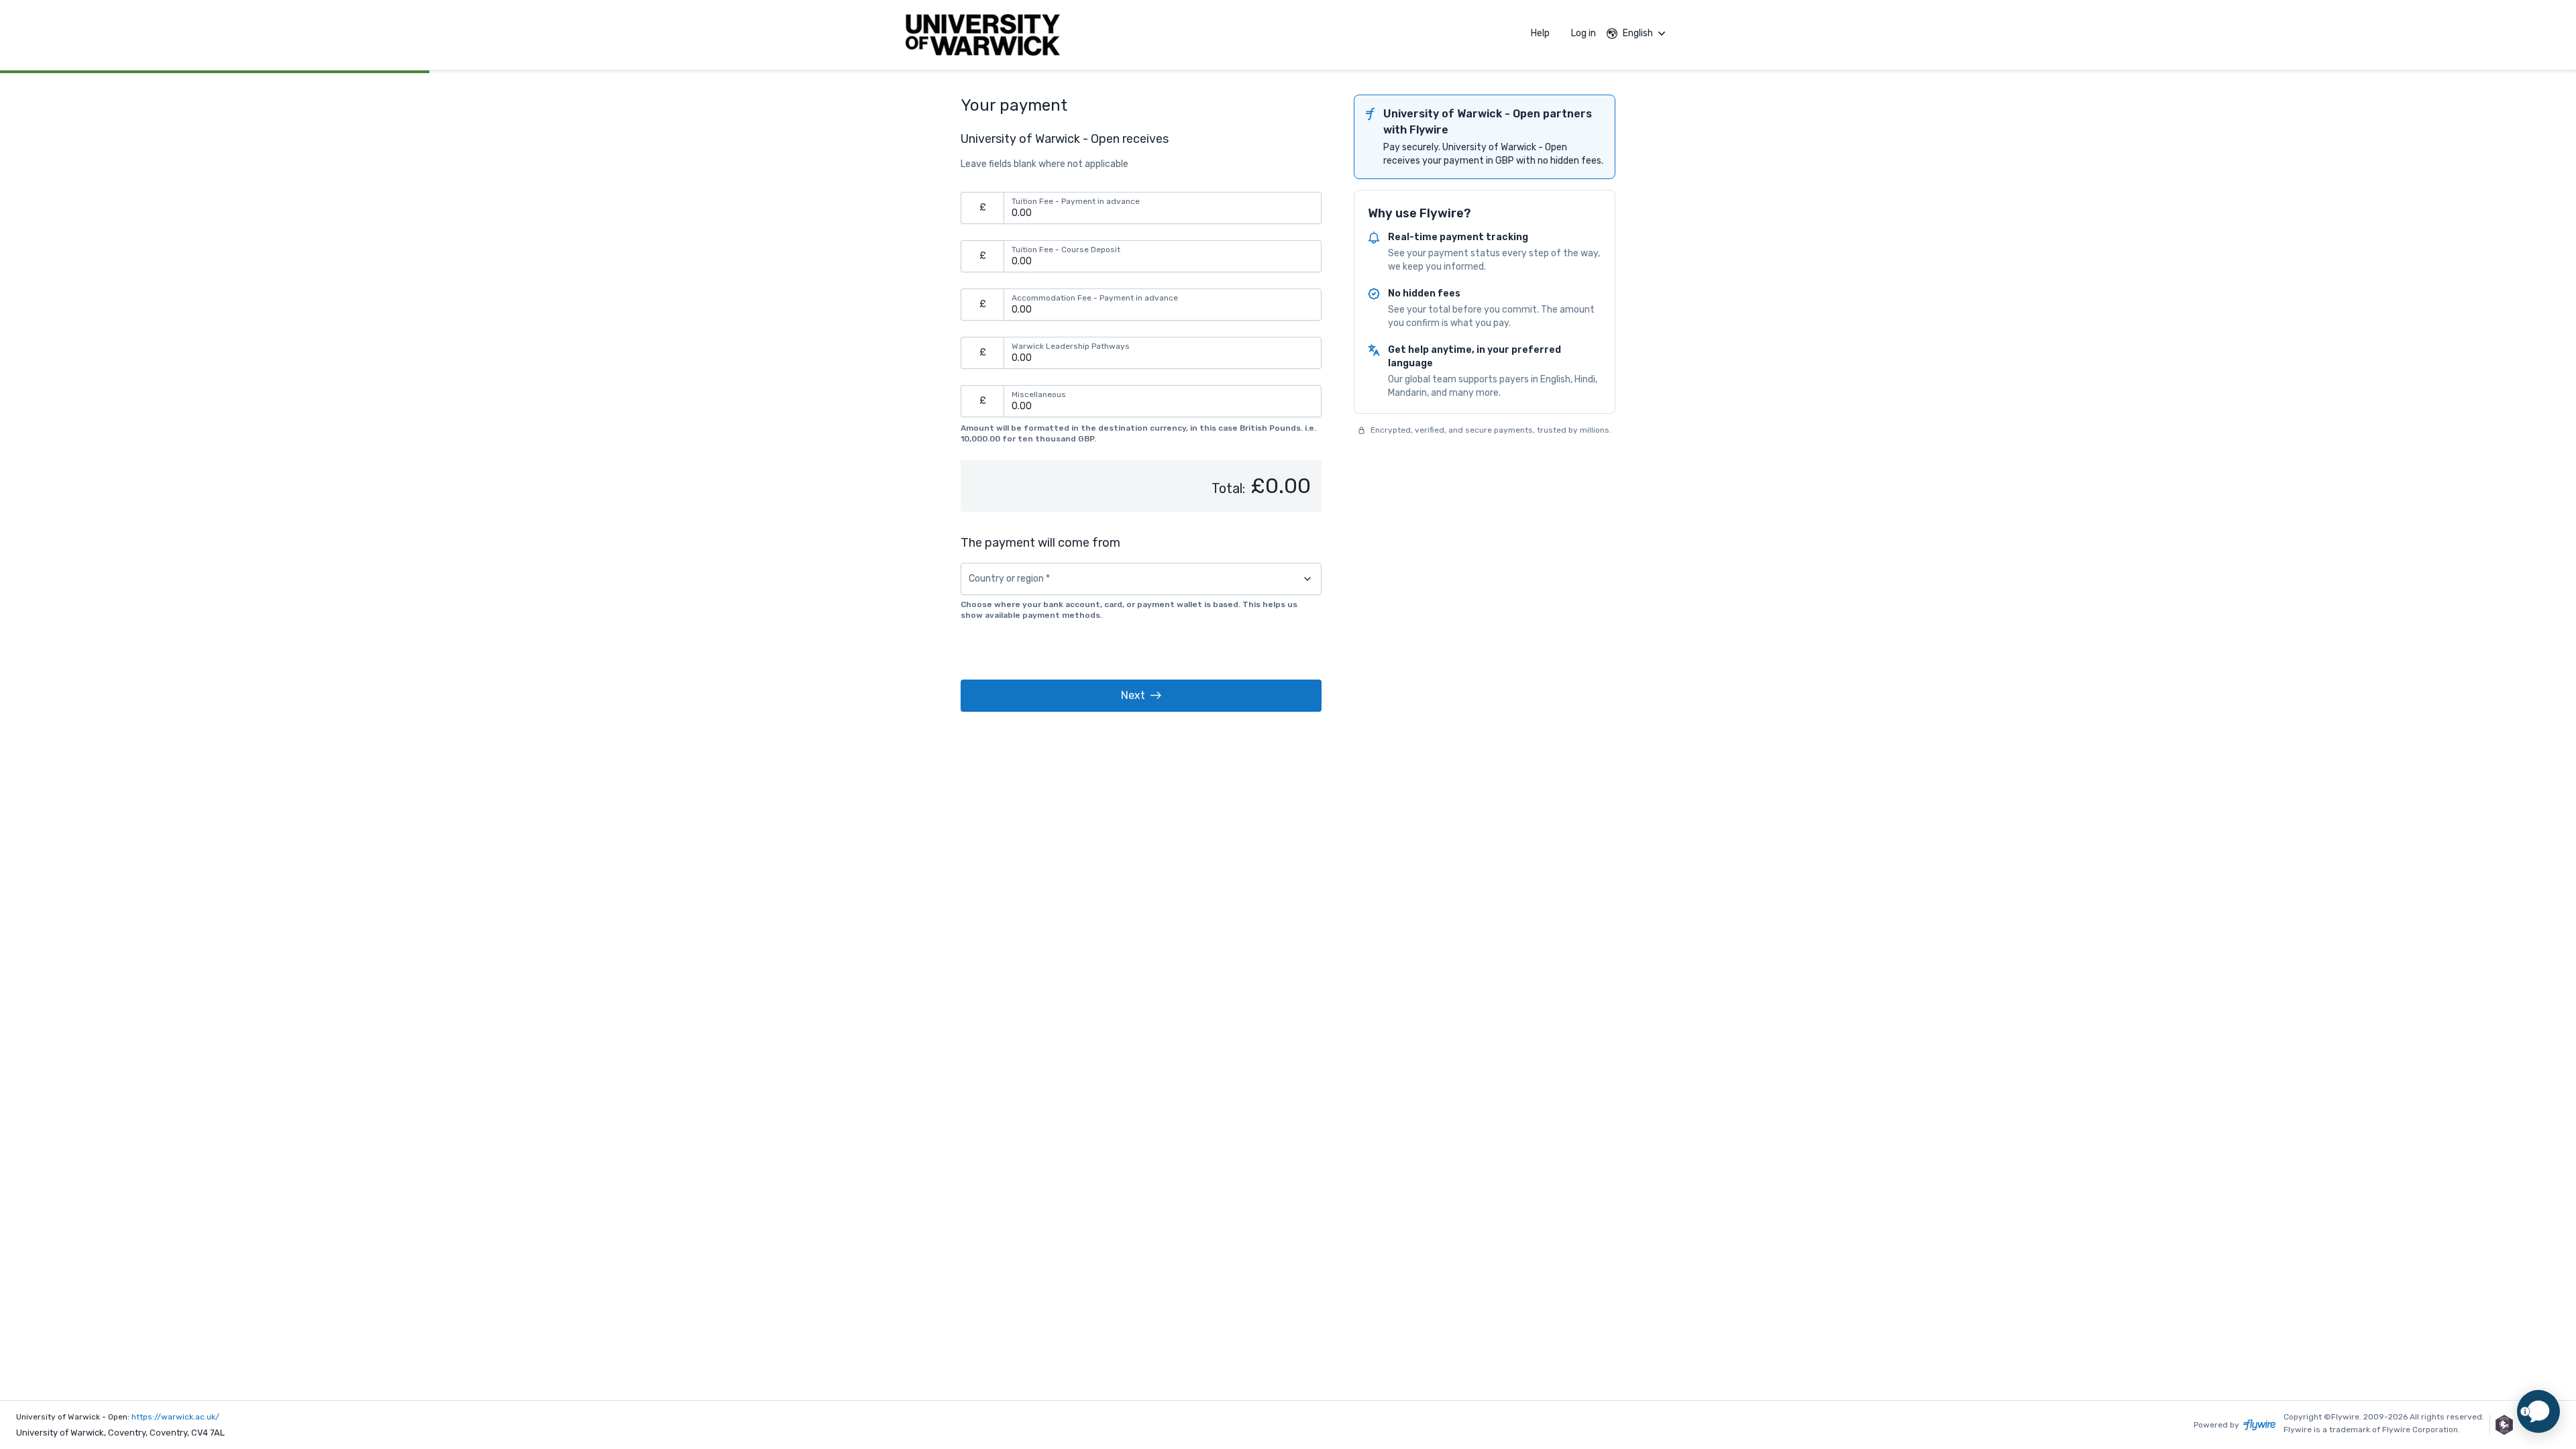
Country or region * (1009, 579)
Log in (1584, 33)
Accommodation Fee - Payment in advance (1095, 298)
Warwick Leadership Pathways (1071, 346)
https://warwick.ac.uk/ (175, 1417)
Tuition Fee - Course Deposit (1066, 250)
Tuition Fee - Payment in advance (1076, 201)
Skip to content (223, 37)
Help (1540, 33)
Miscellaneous (1039, 394)
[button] (1141, 696)
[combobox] (1141, 579)
